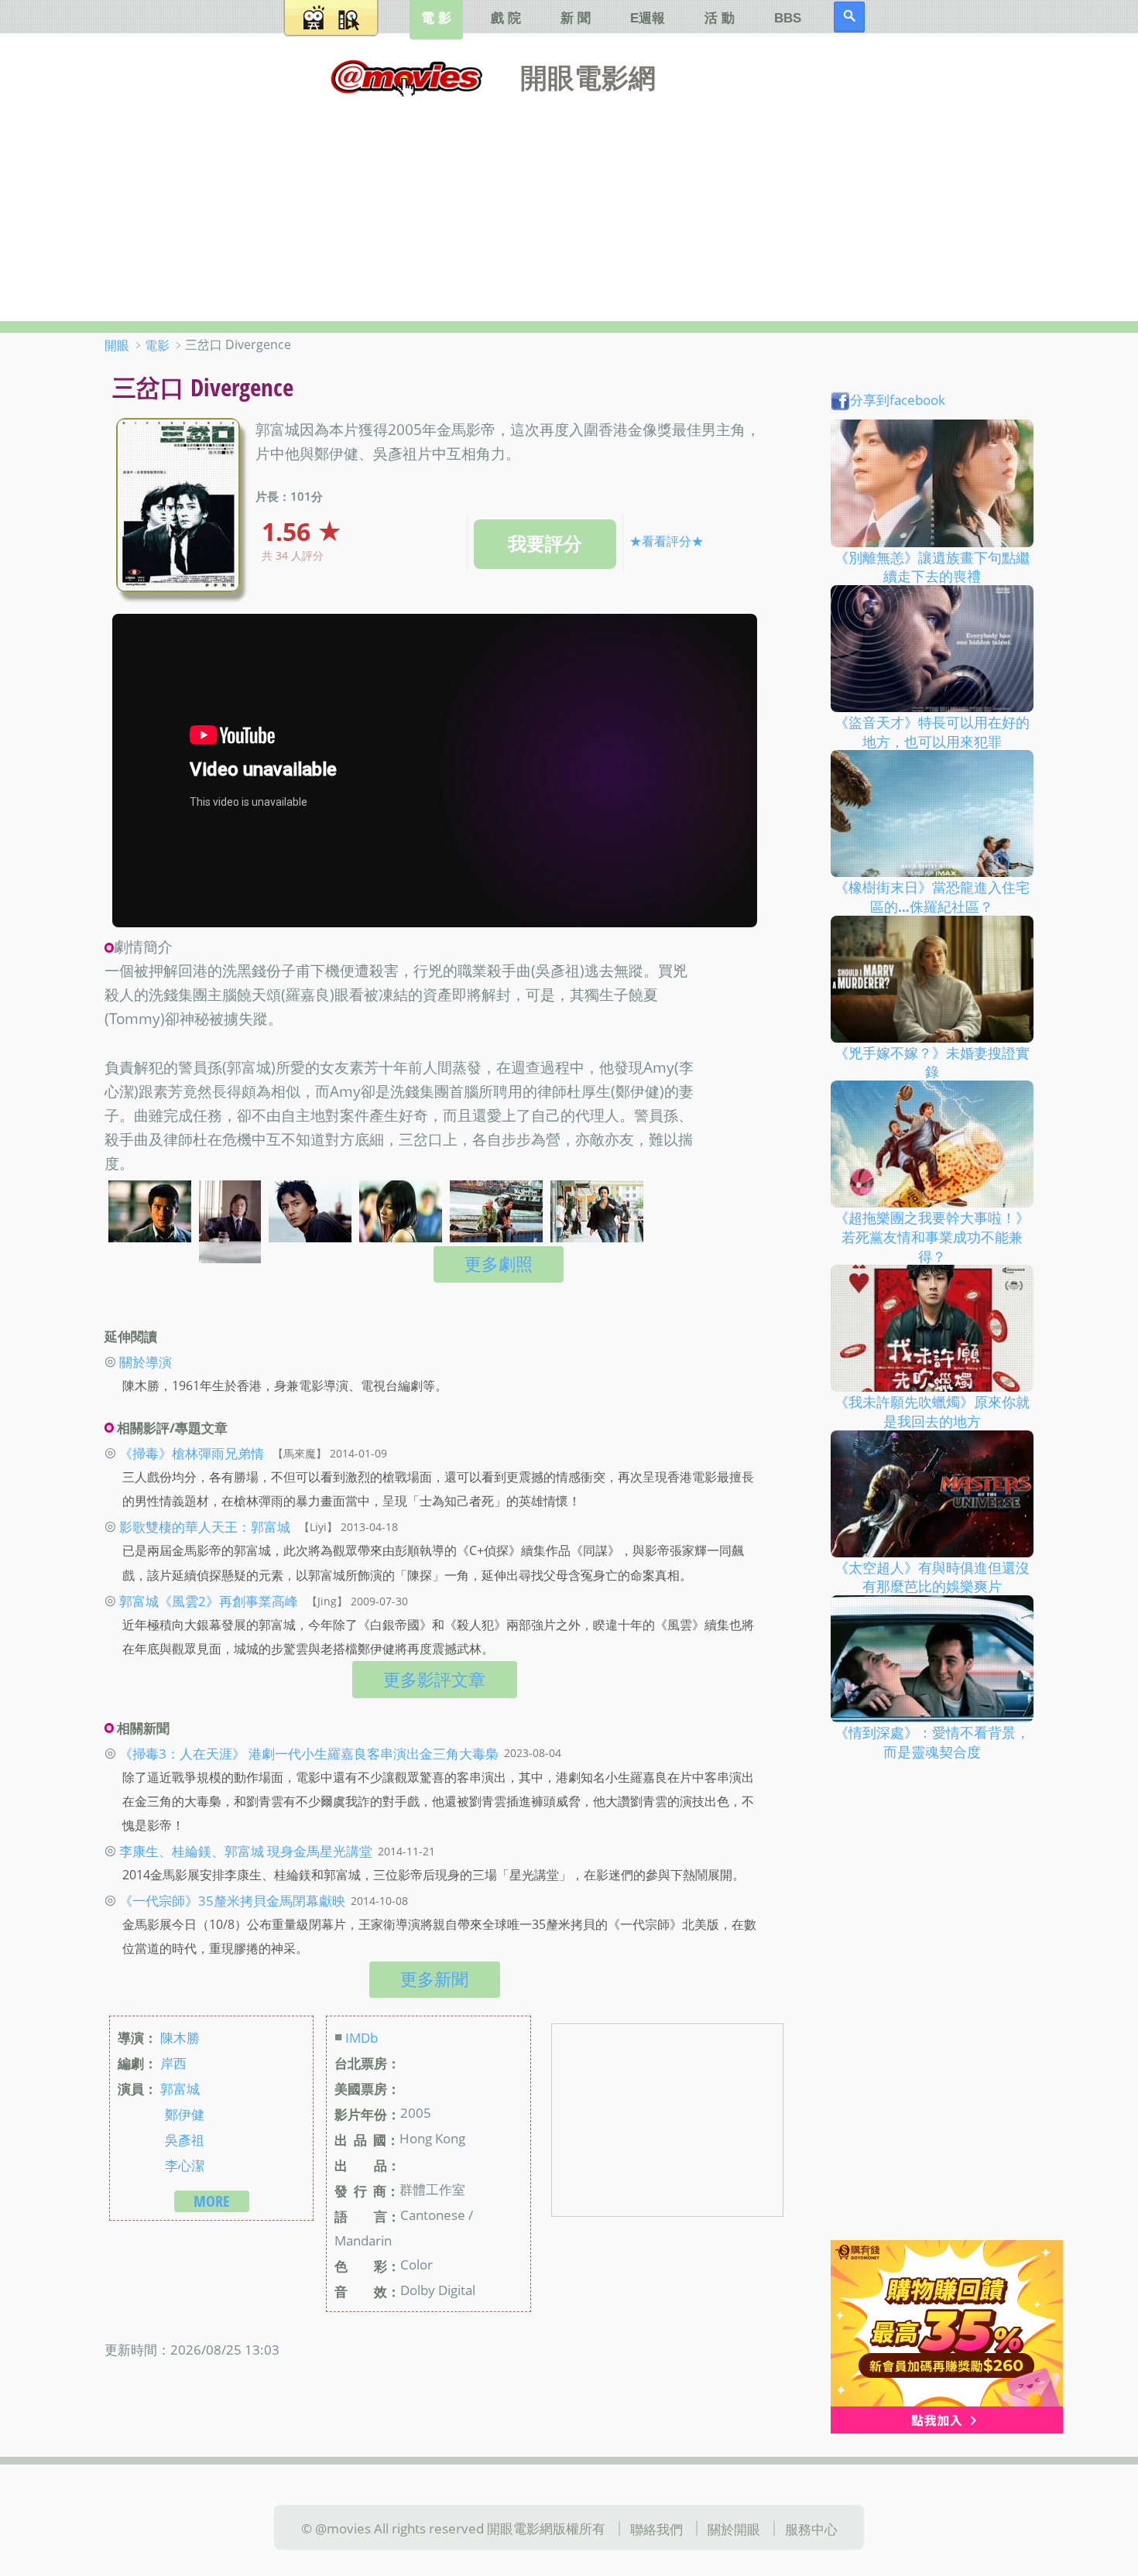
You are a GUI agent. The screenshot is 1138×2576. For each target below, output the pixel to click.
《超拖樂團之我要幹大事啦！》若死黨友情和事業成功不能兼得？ (932, 1237)
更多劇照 (499, 1264)
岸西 (173, 2063)
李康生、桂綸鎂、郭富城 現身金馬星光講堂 (246, 1851)
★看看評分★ (667, 541)
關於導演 (146, 1362)
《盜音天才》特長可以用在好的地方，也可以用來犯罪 (932, 732)
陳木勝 (180, 2037)
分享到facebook (898, 399)
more (212, 2201)
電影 (157, 345)
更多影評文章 (434, 1679)
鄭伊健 (185, 2114)
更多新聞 (434, 1979)
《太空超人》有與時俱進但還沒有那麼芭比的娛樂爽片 (932, 1576)
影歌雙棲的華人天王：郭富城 (205, 1526)
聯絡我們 (656, 2529)
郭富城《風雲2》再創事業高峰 (209, 1601)
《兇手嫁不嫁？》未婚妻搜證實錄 (932, 1062)
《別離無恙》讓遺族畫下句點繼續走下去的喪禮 (932, 566)
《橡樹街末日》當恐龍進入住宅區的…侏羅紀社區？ (932, 897)
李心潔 (185, 2165)
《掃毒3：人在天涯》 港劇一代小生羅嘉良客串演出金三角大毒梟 (309, 1752)
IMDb (362, 2037)
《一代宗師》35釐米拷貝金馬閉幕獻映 (232, 1900)
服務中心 (811, 2529)
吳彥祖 (185, 2139)
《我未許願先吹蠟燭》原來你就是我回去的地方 (932, 1411)
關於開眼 (734, 2529)
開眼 (117, 345)
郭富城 (180, 2088)
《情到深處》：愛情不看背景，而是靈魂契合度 (932, 1742)
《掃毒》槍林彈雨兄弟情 (192, 1453)
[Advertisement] (569, 205)
